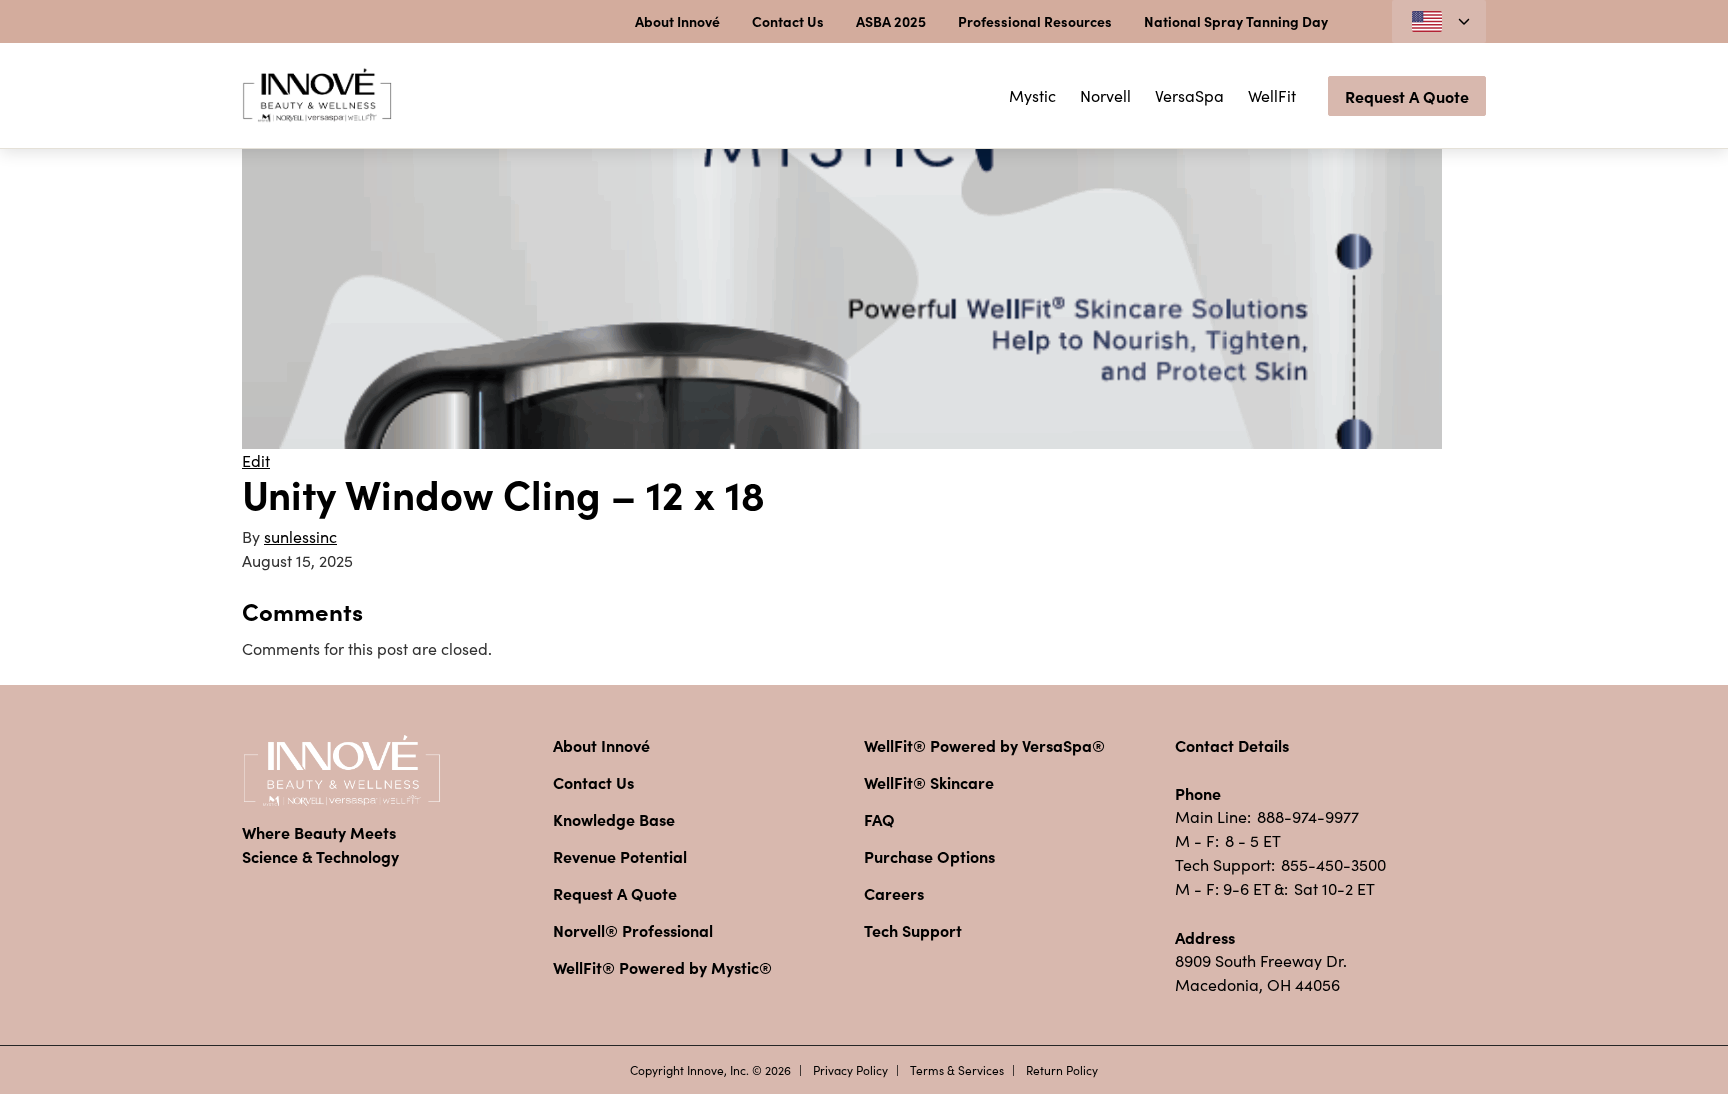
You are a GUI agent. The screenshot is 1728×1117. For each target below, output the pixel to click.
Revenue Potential (620, 856)
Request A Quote (1407, 96)
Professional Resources (1035, 21)
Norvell (1105, 95)
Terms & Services (957, 1070)
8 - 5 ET (1253, 840)
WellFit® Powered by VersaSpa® (984, 745)
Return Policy (1062, 1070)
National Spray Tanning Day (1236, 21)
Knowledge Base (614, 819)
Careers (894, 893)
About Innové (677, 21)
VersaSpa (1189, 95)
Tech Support (913, 930)
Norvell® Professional (633, 930)
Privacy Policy (850, 1070)
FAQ (879, 819)
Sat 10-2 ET (1334, 888)
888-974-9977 (1308, 816)
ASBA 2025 (891, 21)
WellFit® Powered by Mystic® (662, 967)
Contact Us (788, 21)
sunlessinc (300, 536)
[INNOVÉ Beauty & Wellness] (317, 95)
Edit (256, 460)
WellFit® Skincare (929, 782)
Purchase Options (929, 856)
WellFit (1272, 95)
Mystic (1032, 95)
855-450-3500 (1333, 864)
